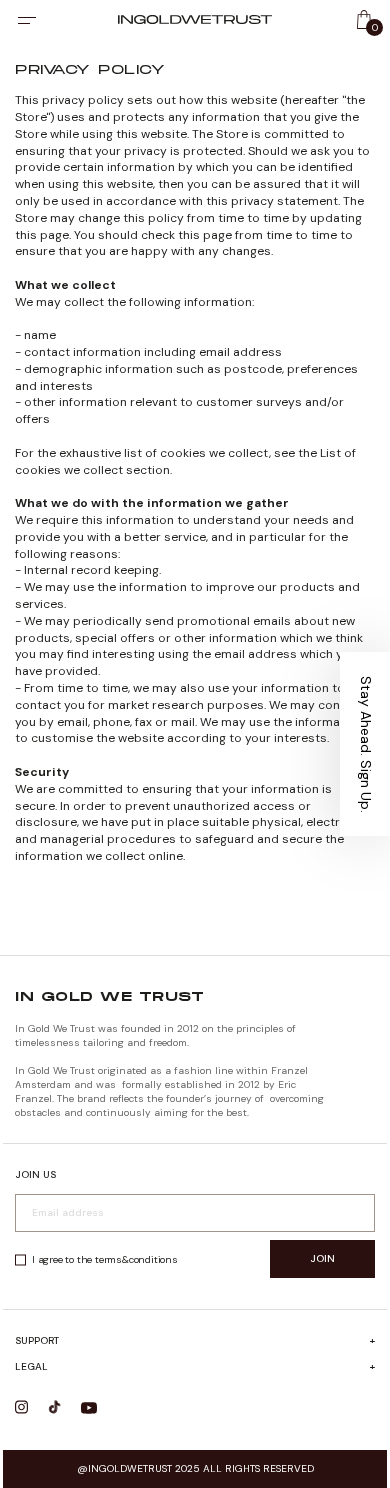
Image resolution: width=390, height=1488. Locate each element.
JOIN (322, 1258)
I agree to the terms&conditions (105, 1259)
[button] (365, 744)
